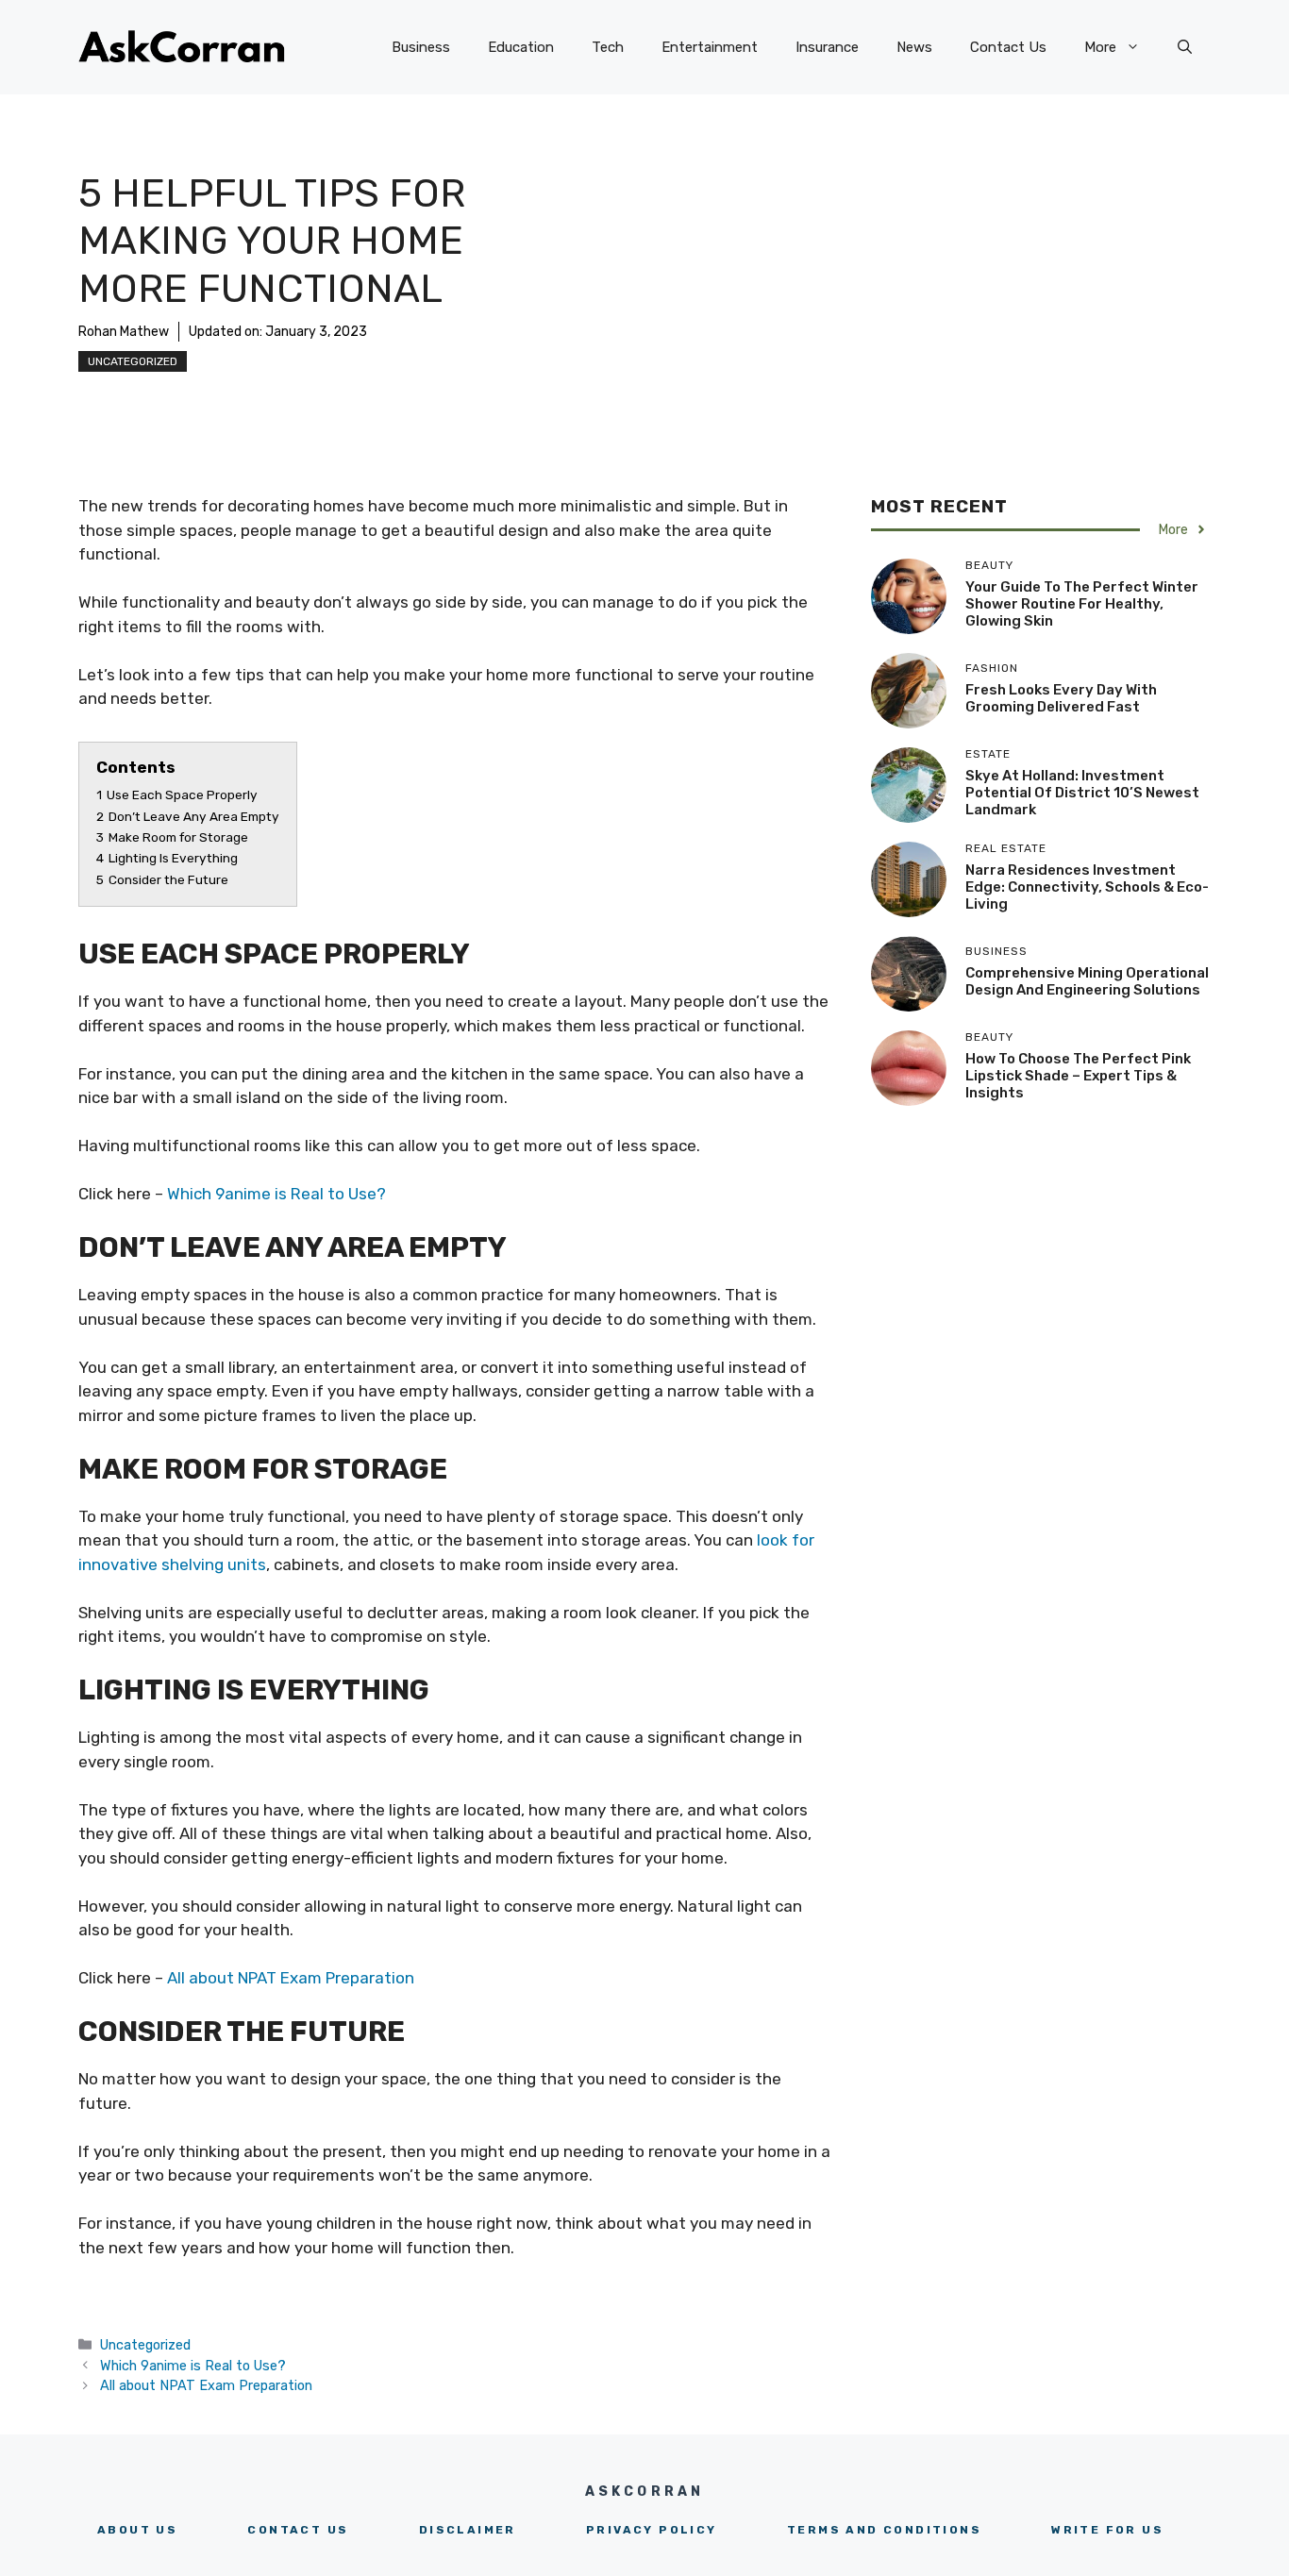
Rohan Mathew (124, 332)
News (914, 47)
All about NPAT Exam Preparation (291, 1978)
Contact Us (1008, 47)
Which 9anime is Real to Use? (276, 1194)
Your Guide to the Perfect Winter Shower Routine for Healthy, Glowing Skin (1082, 603)
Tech (608, 47)
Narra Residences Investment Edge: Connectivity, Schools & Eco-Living (1087, 886)
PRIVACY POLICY (652, 2530)
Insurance (827, 47)
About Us (137, 2530)
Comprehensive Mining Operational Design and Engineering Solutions (1087, 980)
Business (421, 47)
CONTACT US (298, 2530)
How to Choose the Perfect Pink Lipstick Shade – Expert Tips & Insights (1078, 1075)
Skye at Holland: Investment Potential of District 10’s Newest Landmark (1082, 792)
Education (521, 47)
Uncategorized (133, 361)
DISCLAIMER (468, 2530)
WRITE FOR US (1107, 2530)
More (1100, 47)
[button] (1185, 47)
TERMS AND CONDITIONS (884, 2530)
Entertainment (710, 47)
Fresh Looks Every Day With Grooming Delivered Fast (1061, 697)
